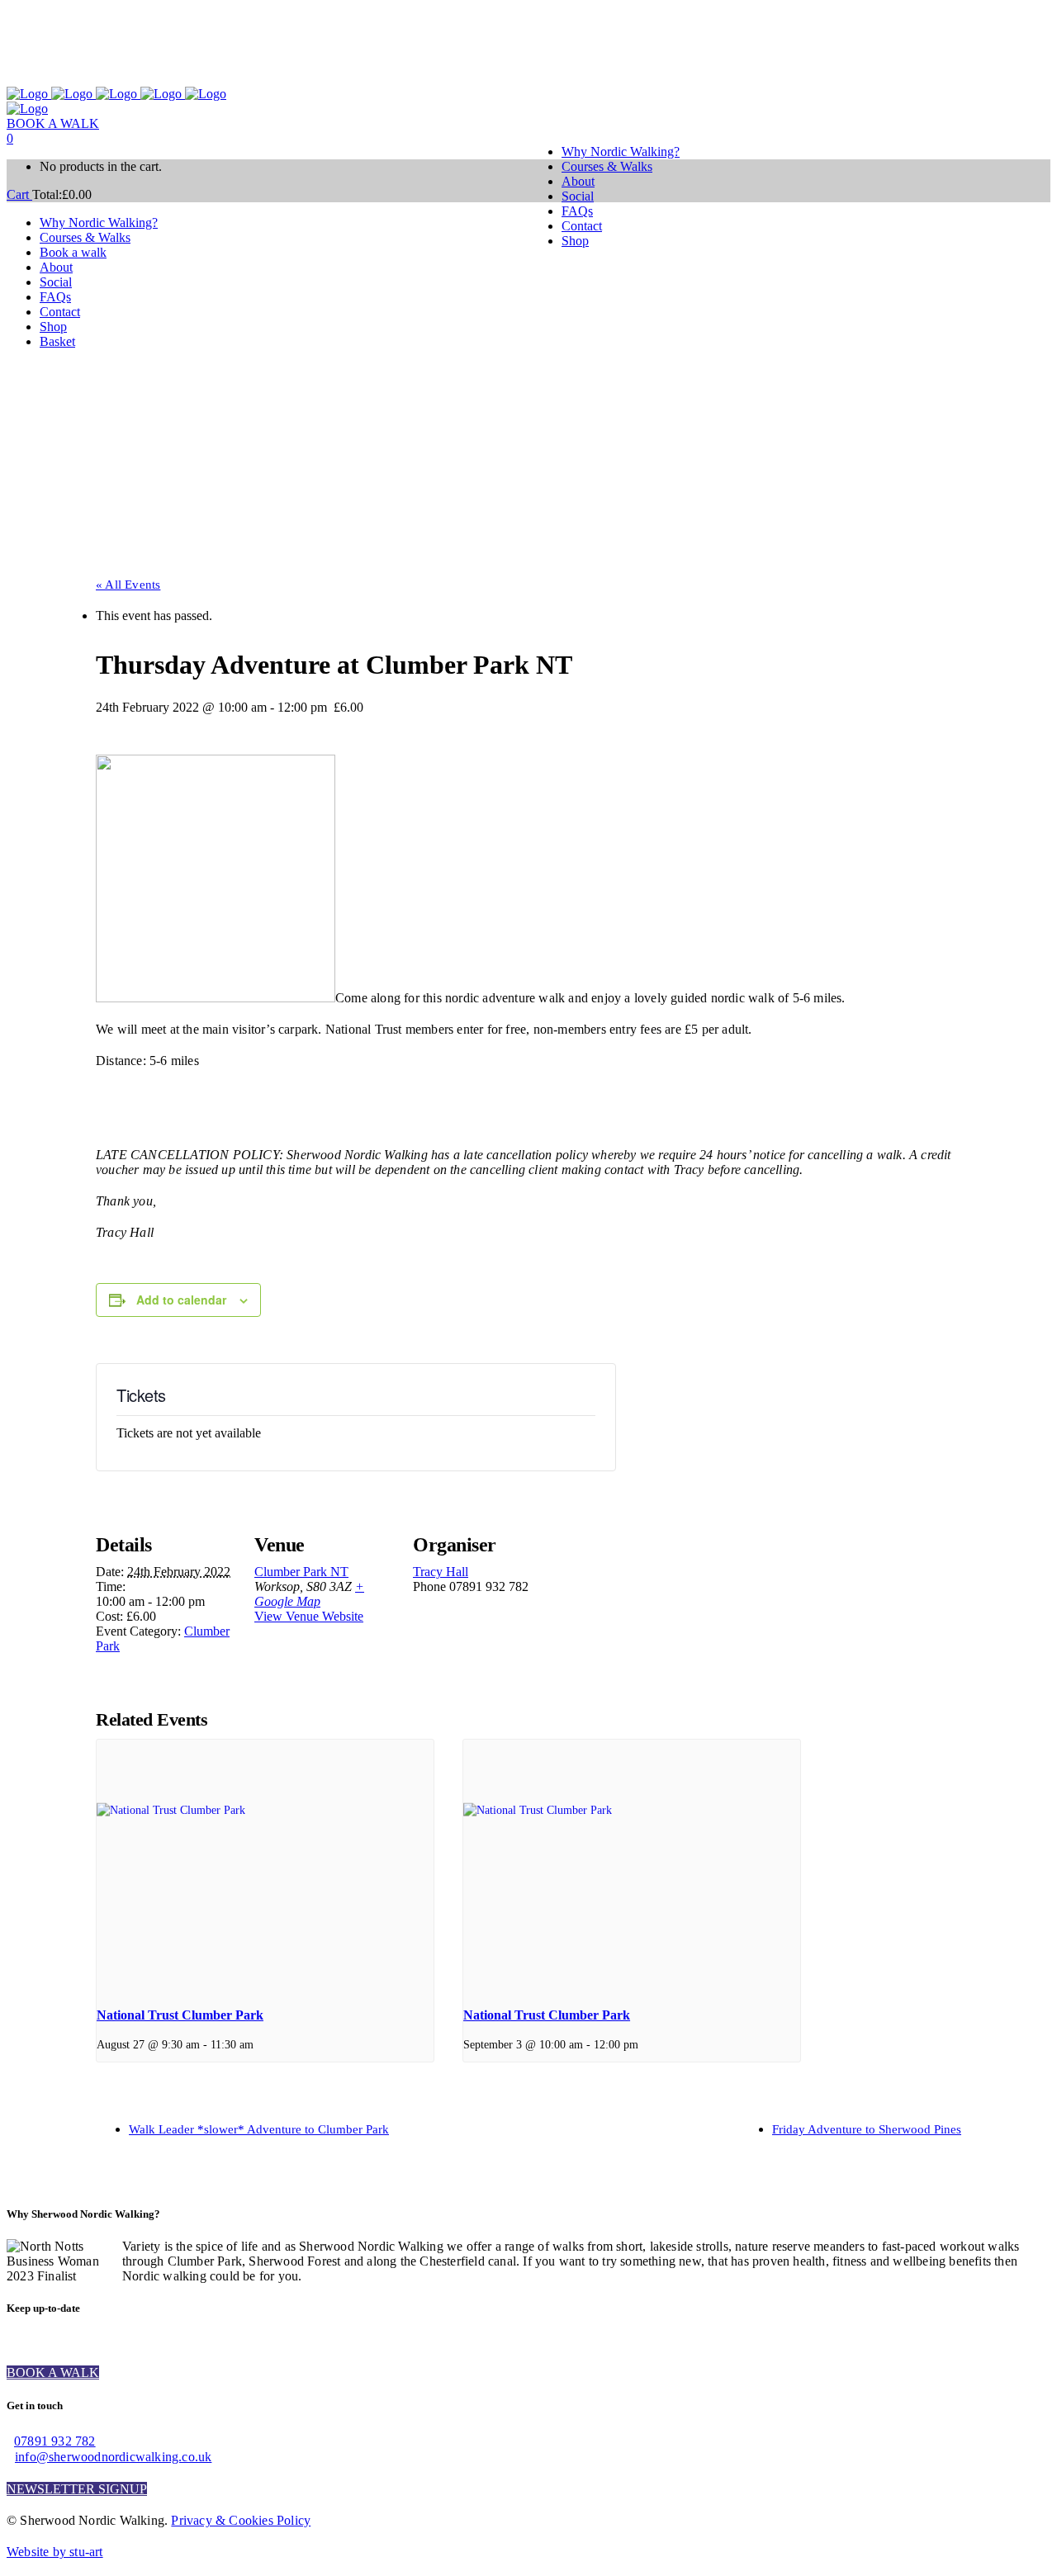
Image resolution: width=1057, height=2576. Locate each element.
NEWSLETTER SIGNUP (77, 2489)
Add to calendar (181, 1300)
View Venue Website (309, 1616)
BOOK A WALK (53, 123)
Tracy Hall (441, 1572)
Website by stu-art (55, 2552)
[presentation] (265, 1866)
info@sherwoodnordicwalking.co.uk (113, 2457)
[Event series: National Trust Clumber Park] (259, 2044)
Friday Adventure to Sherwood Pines (867, 2129)
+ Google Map (309, 1594)
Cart (19, 194)
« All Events (128, 585)
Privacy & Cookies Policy (241, 2520)
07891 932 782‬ (55, 2441)
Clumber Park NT (301, 1572)
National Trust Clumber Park (180, 2015)
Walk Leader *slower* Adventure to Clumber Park (259, 2129)
